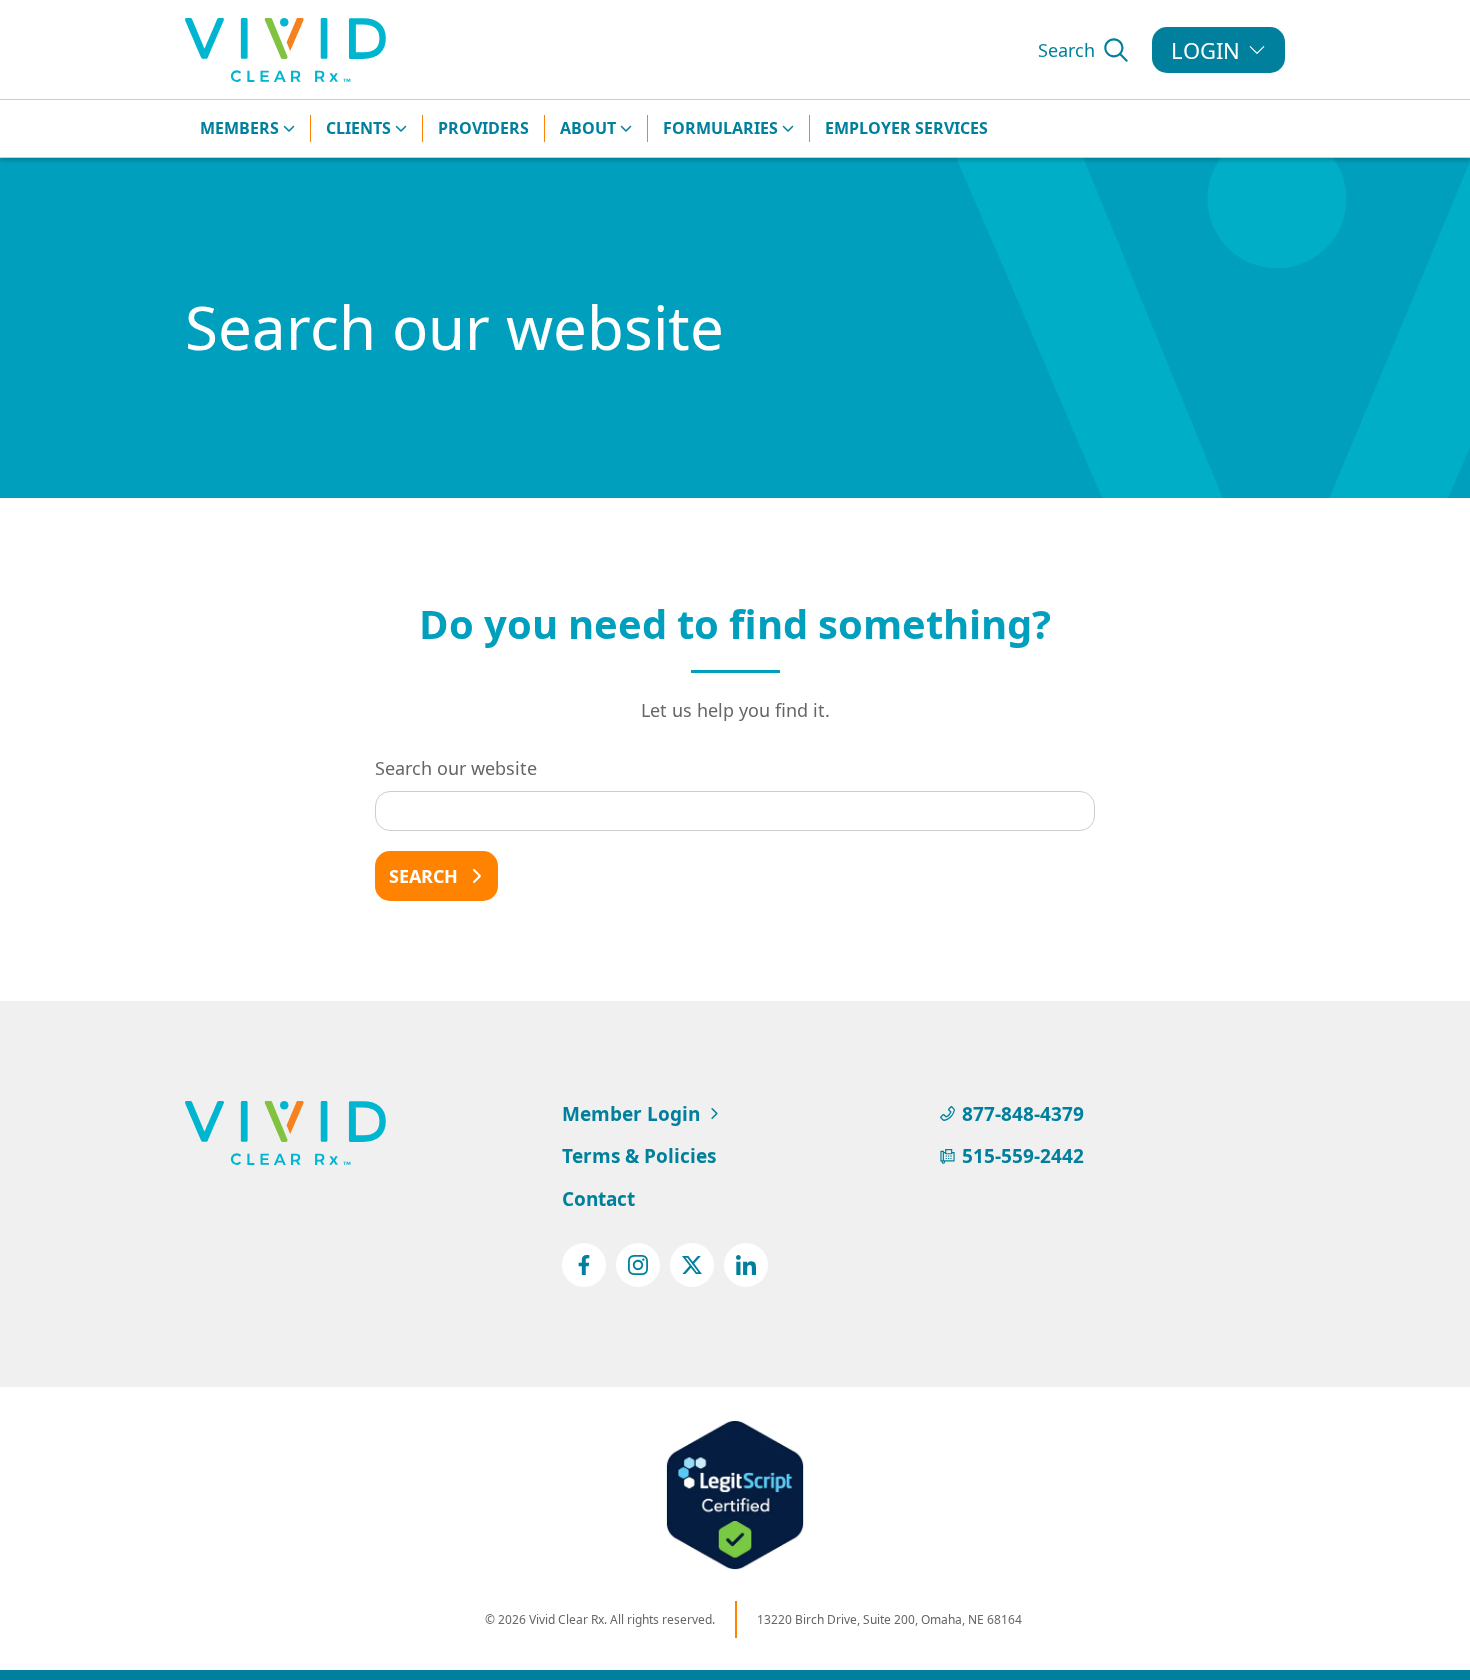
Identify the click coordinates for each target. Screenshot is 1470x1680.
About (588, 128)
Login (1205, 50)
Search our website (456, 768)
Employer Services (906, 128)
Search (1066, 50)
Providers (483, 128)
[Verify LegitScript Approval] (735, 1495)
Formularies (720, 128)
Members (239, 128)
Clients (358, 128)
